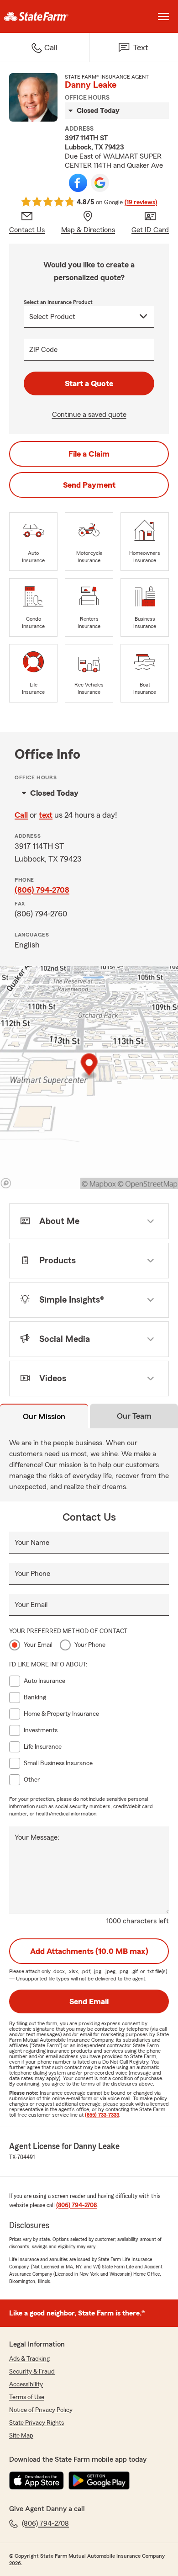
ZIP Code (43, 350)
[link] (44, 16)
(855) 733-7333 (102, 2115)
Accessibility (26, 2384)
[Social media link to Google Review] (100, 183)
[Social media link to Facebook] (78, 183)
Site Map (21, 2436)
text (46, 815)
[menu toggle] (163, 16)
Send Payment (89, 485)
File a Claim (89, 454)
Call (21, 815)
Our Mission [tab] (44, 1416)
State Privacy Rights (37, 2423)
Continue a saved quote (89, 415)
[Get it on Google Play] (99, 2480)
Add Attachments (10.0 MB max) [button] (89, 1951)
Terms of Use (27, 2397)
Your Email (31, 1605)
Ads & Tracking (29, 2359)
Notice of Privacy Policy (41, 2410)
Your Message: (37, 1837)
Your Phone (32, 1574)
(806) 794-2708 (42, 890)
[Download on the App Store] (37, 2480)
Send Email (89, 2001)
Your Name (32, 1543)
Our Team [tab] (134, 1416)
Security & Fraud (32, 2372)
